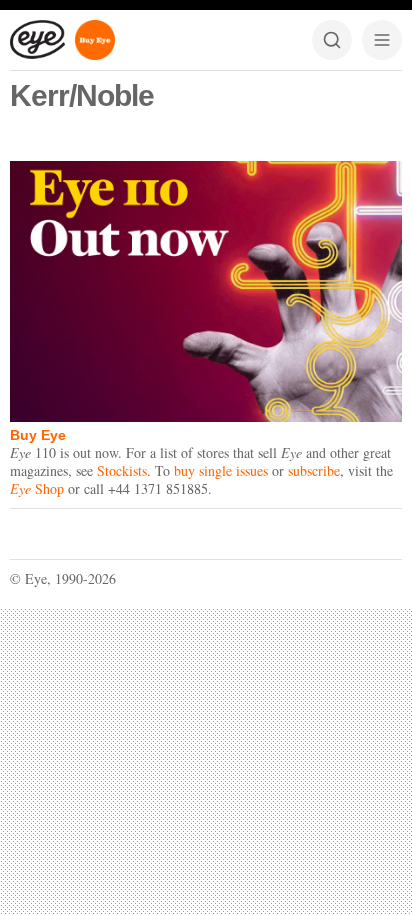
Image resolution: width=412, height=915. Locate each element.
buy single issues (221, 470)
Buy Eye (38, 435)
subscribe (314, 470)
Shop (37, 488)
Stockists (122, 470)
